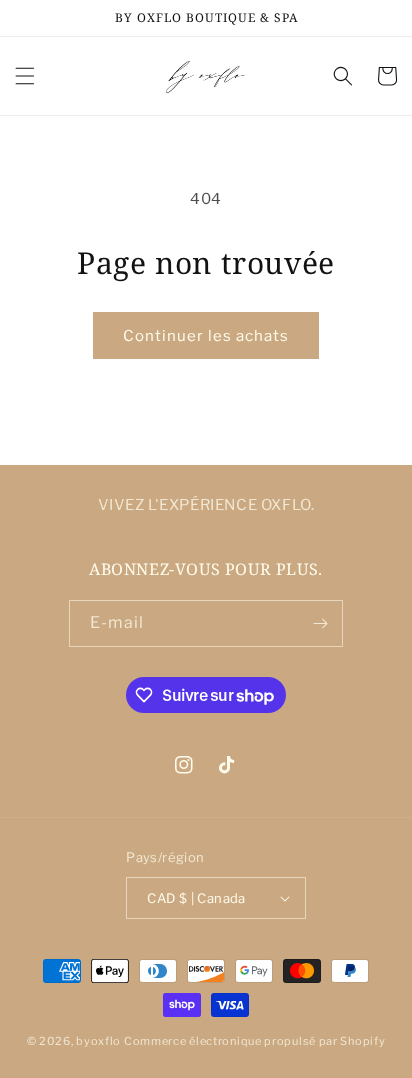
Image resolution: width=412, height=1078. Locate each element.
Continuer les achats (206, 336)
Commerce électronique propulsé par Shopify (254, 1041)
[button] (25, 76)
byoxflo (98, 1041)
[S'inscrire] (320, 623)
